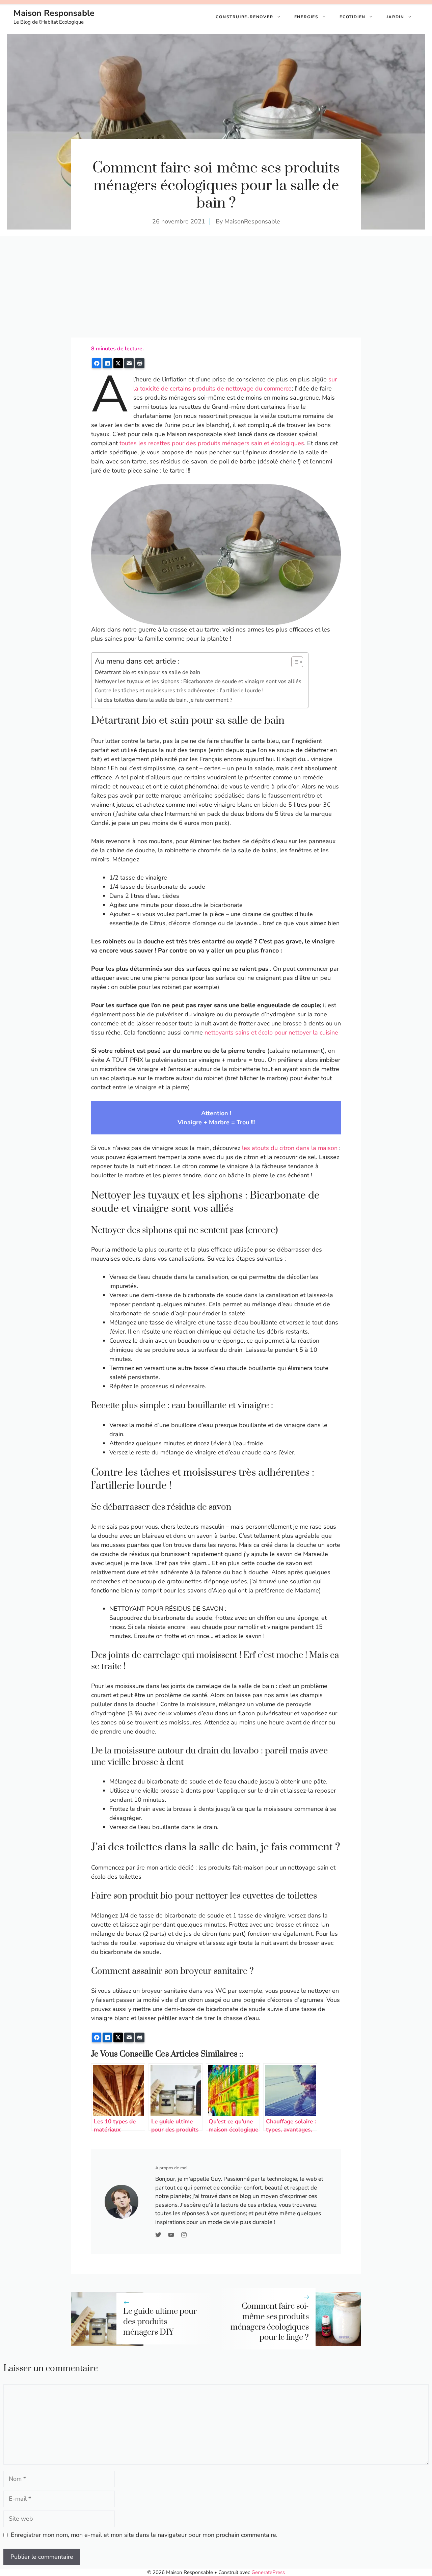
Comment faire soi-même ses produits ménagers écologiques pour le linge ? (270, 2322)
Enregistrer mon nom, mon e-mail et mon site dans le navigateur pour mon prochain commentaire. (144, 2535)
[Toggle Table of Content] (294, 662)
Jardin (395, 17)
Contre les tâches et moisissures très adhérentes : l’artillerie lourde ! (179, 691)
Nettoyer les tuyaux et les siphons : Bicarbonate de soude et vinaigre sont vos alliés (198, 681)
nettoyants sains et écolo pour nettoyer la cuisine (271, 1032)
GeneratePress (268, 2572)
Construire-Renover (244, 17)
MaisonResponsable (252, 221)
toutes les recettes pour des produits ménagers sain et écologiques (212, 443)
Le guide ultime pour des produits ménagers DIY (160, 2322)
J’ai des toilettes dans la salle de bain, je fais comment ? (164, 700)
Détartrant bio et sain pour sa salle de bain (147, 672)
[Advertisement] (216, 287)
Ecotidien (353, 17)
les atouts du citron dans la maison (290, 1148)
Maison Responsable (54, 13)
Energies (306, 17)
